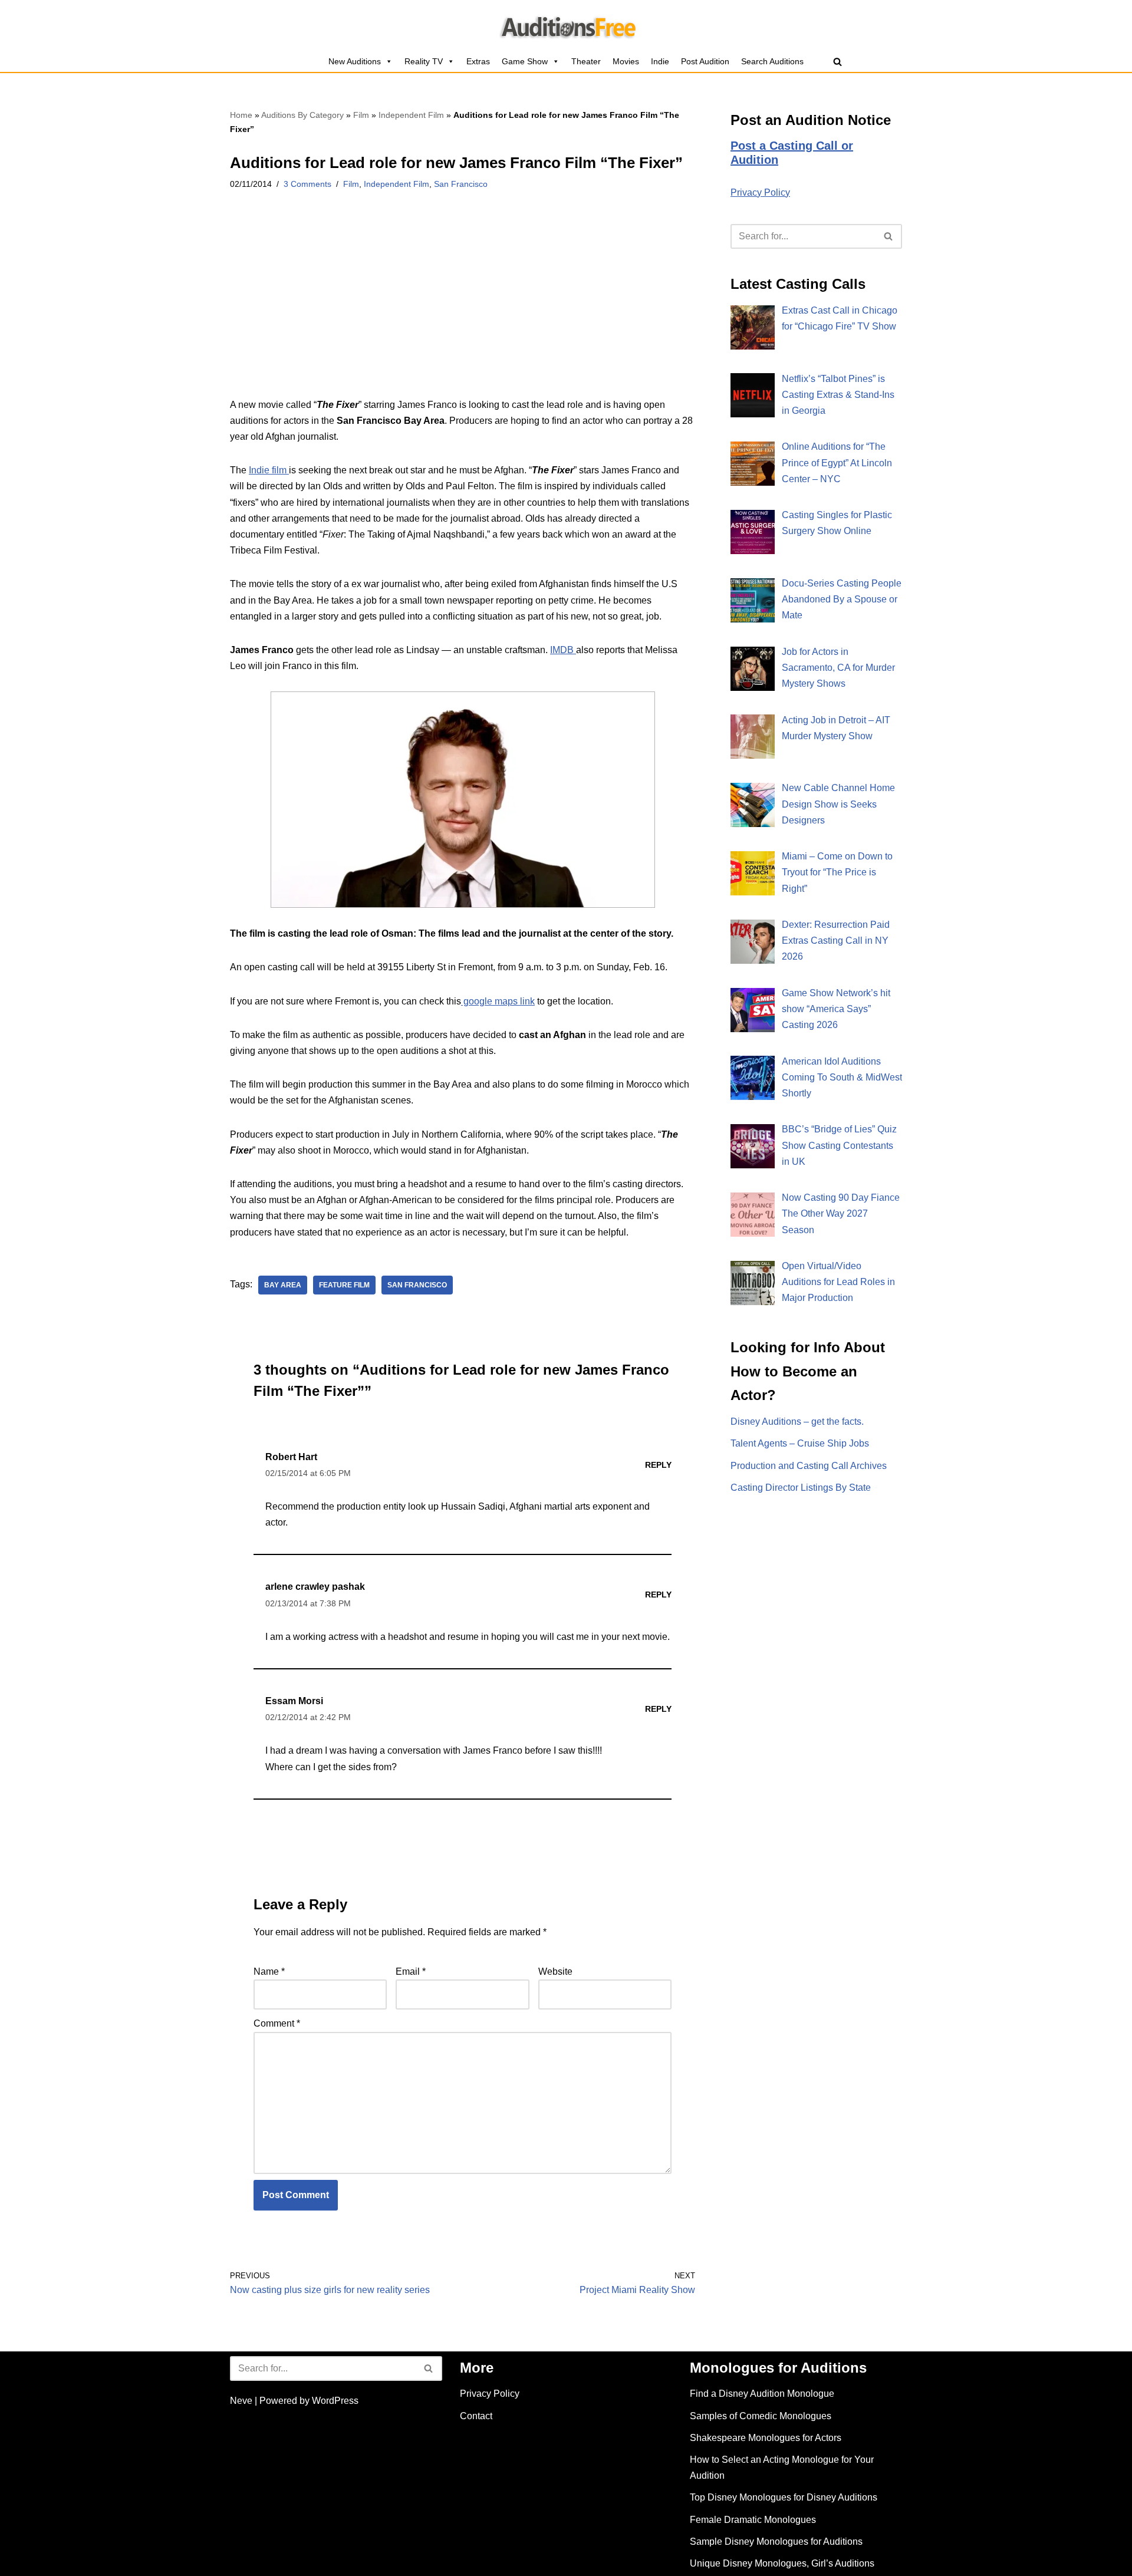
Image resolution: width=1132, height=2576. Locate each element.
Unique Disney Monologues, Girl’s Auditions (782, 2563)
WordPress (335, 2401)
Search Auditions (772, 61)
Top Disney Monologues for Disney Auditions (784, 2497)
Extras (478, 61)
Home (241, 115)
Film (361, 115)
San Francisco (461, 184)
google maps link (498, 1001)
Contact (476, 2416)
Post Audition (705, 61)
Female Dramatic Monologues (753, 2520)
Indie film (269, 470)
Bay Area (283, 1285)
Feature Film (344, 1285)
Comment (277, 2023)
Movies (626, 61)
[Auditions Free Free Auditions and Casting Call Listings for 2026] (566, 25)
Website (555, 1971)
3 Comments (307, 184)
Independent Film (411, 115)
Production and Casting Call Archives (809, 1466)
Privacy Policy (760, 192)
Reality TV (424, 61)
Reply (658, 1465)
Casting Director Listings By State (801, 1488)
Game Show (525, 61)
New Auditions (355, 61)
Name (269, 1971)
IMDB (563, 650)
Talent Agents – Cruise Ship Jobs (800, 1443)
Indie (660, 61)
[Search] (838, 62)
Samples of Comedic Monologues (761, 2416)
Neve (241, 2401)
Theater (586, 61)
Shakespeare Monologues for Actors (766, 2438)
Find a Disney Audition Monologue (762, 2394)
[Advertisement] (463, 309)
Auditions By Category (302, 115)
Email (411, 1971)
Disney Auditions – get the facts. (797, 1422)
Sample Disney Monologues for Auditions (776, 2542)
